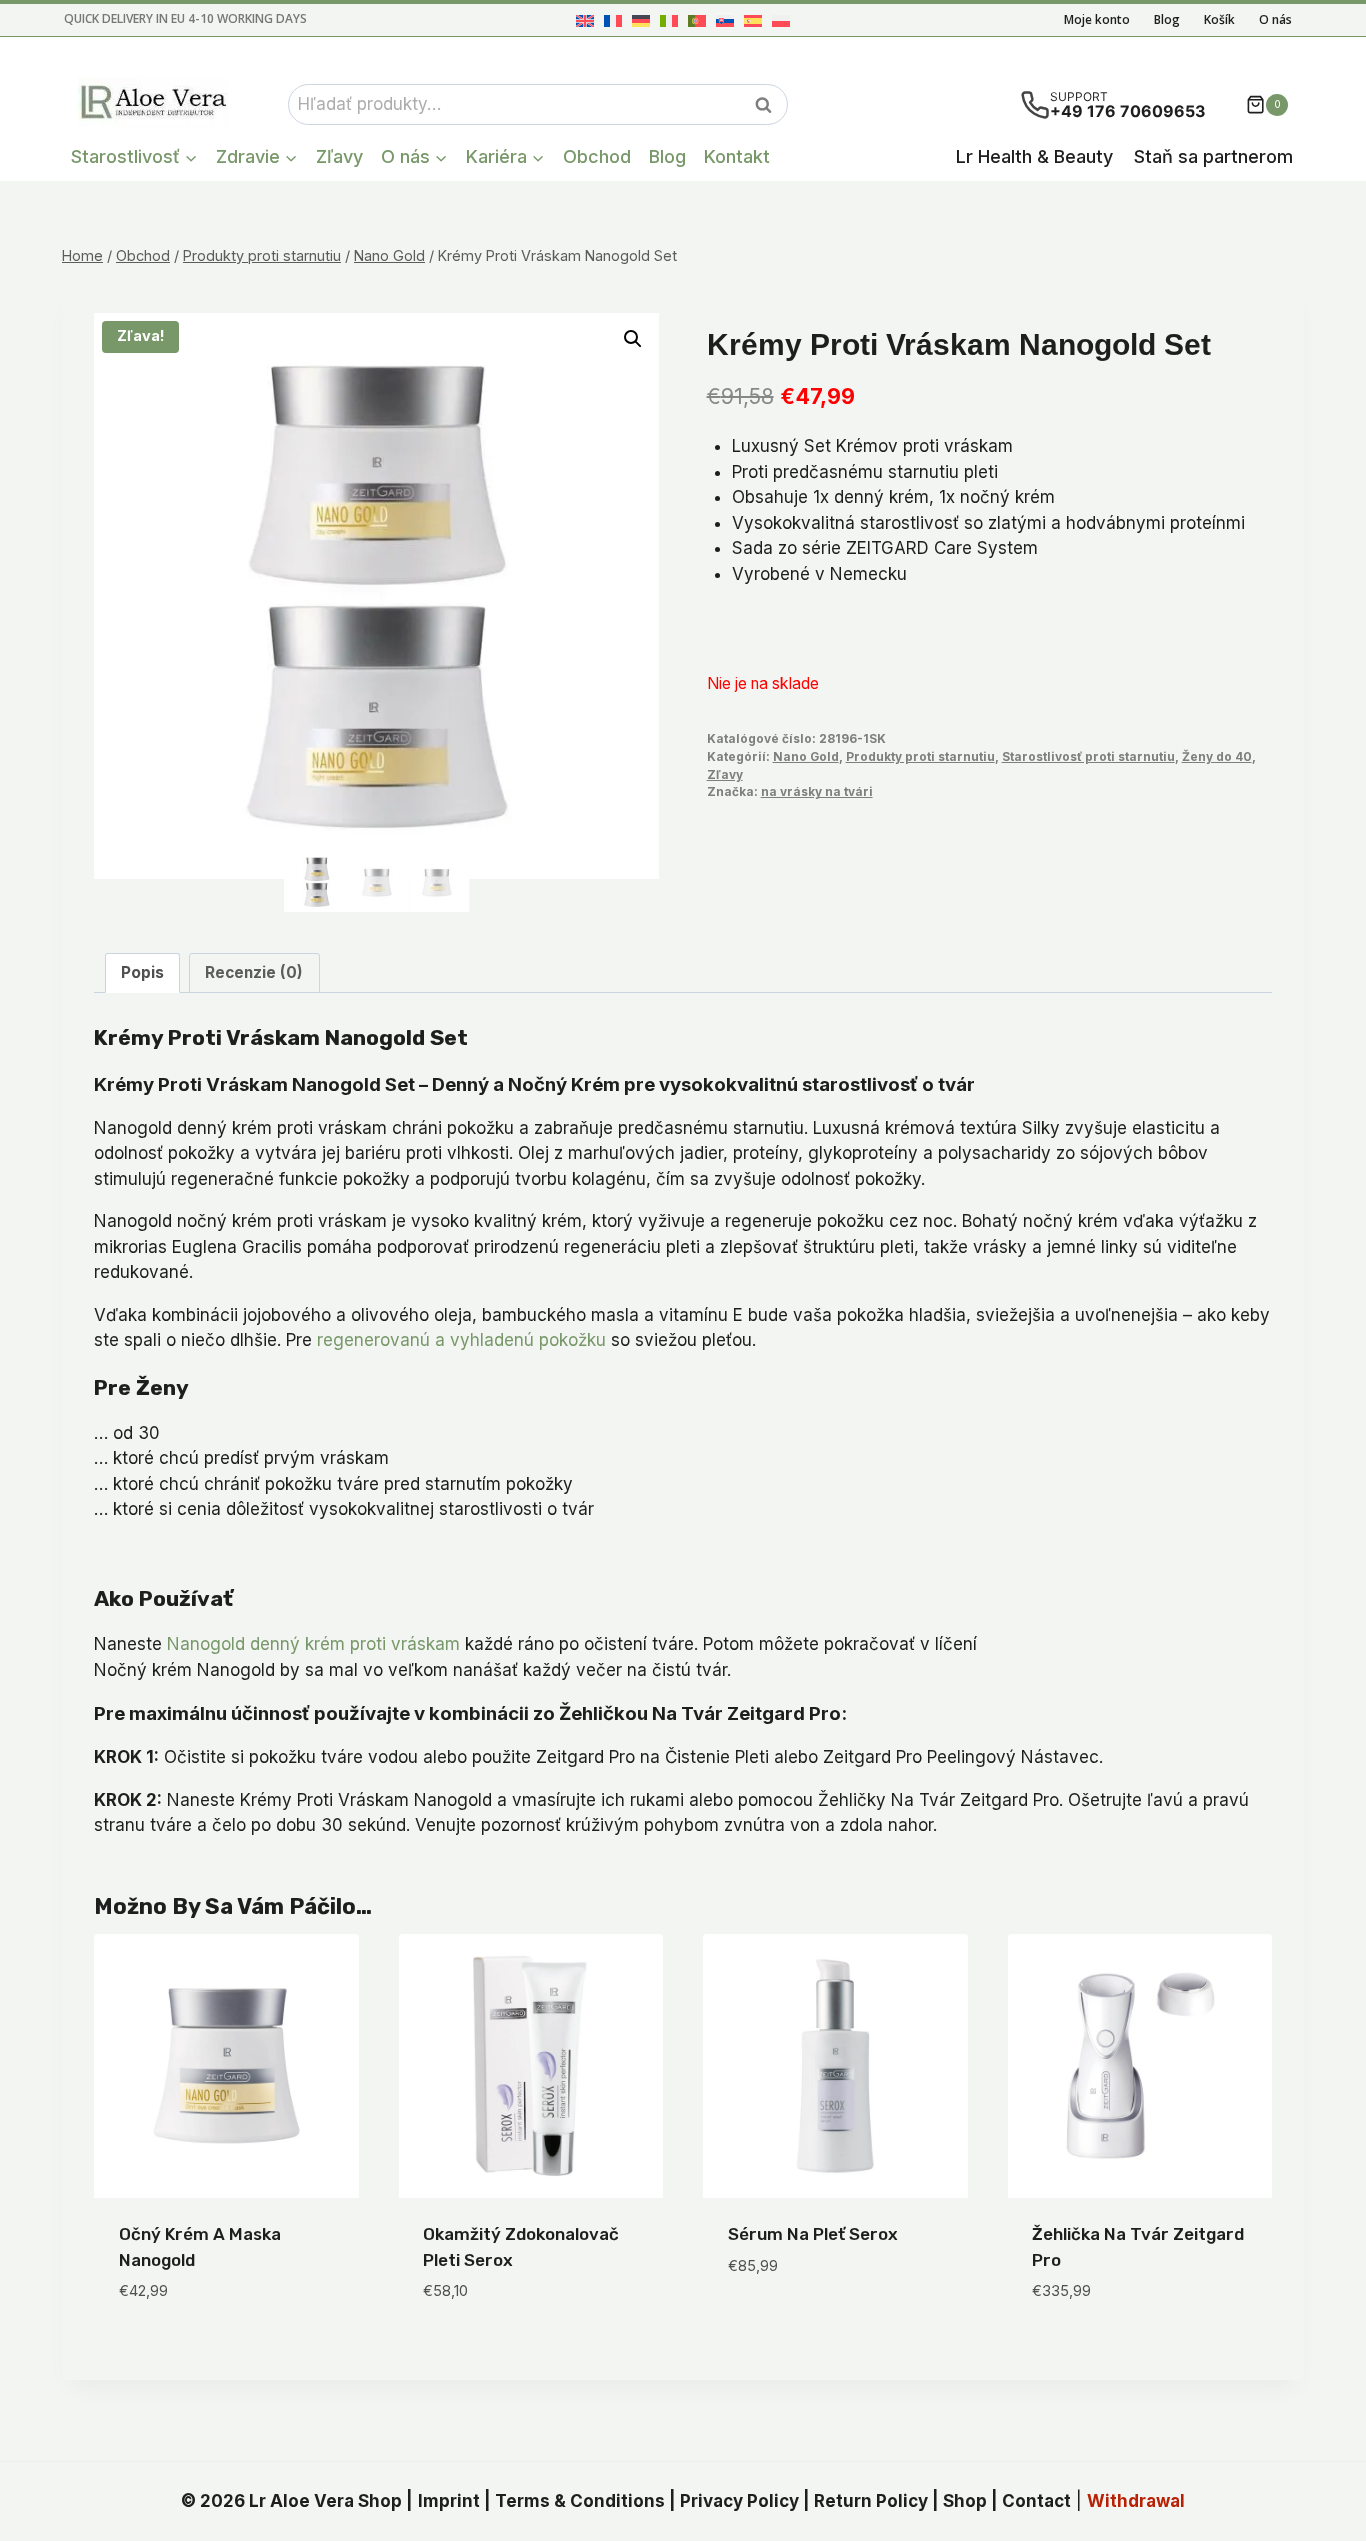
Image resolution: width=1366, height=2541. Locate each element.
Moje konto (1097, 19)
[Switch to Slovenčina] (725, 20)
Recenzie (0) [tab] (254, 972)
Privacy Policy (739, 2501)
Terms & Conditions (580, 2501)
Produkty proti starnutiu (920, 756)
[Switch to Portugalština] (697, 20)
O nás (1275, 19)
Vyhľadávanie (769, 105)
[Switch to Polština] (781, 20)
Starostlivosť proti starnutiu (1088, 756)
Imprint (449, 2501)
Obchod (597, 156)
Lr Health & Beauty (1034, 156)
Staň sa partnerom (1213, 156)
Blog (1167, 19)
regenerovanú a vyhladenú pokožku (461, 1340)
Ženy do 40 (1217, 756)
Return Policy (871, 2501)
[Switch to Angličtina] (585, 20)
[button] (633, 339)
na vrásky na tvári (817, 791)
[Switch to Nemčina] (641, 20)
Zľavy (339, 156)
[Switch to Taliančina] (669, 20)
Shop (965, 2501)
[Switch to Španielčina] (753, 20)
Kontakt (737, 156)
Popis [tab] (142, 972)
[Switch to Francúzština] (613, 20)
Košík (1219, 19)
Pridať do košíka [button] (797, 2325)
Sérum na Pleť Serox (813, 2234)
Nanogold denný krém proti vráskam (313, 1644)
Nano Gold (806, 756)
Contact (1036, 2501)
